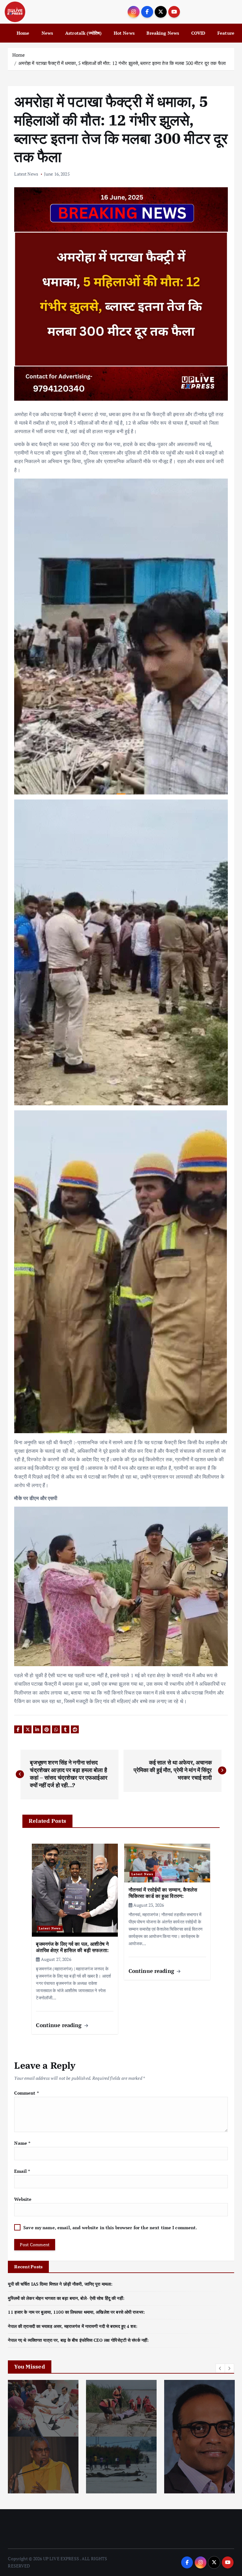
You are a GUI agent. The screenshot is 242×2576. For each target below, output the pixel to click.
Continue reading (60, 2025)
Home (23, 33)
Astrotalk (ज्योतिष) (83, 33)
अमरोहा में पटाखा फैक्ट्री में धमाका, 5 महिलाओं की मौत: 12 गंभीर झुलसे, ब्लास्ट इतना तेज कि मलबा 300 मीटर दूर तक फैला (122, 63)
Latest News (26, 174)
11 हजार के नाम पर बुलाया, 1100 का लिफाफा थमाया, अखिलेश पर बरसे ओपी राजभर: (76, 2312)
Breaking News (163, 33)
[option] (99, 2437)
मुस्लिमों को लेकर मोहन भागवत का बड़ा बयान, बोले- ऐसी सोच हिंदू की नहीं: (66, 2298)
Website (23, 2199)
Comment (26, 2093)
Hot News (124, 33)
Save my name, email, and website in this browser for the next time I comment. (110, 2228)
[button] (220, 2368)
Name (22, 2143)
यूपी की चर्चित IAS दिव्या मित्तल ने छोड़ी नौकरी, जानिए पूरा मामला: (60, 2284)
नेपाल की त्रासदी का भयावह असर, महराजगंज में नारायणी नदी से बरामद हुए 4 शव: (72, 2326)
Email (22, 2171)
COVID (198, 33)
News (47, 33)
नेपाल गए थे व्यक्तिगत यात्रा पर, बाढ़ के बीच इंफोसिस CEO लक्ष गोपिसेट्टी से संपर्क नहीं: (78, 2340)
